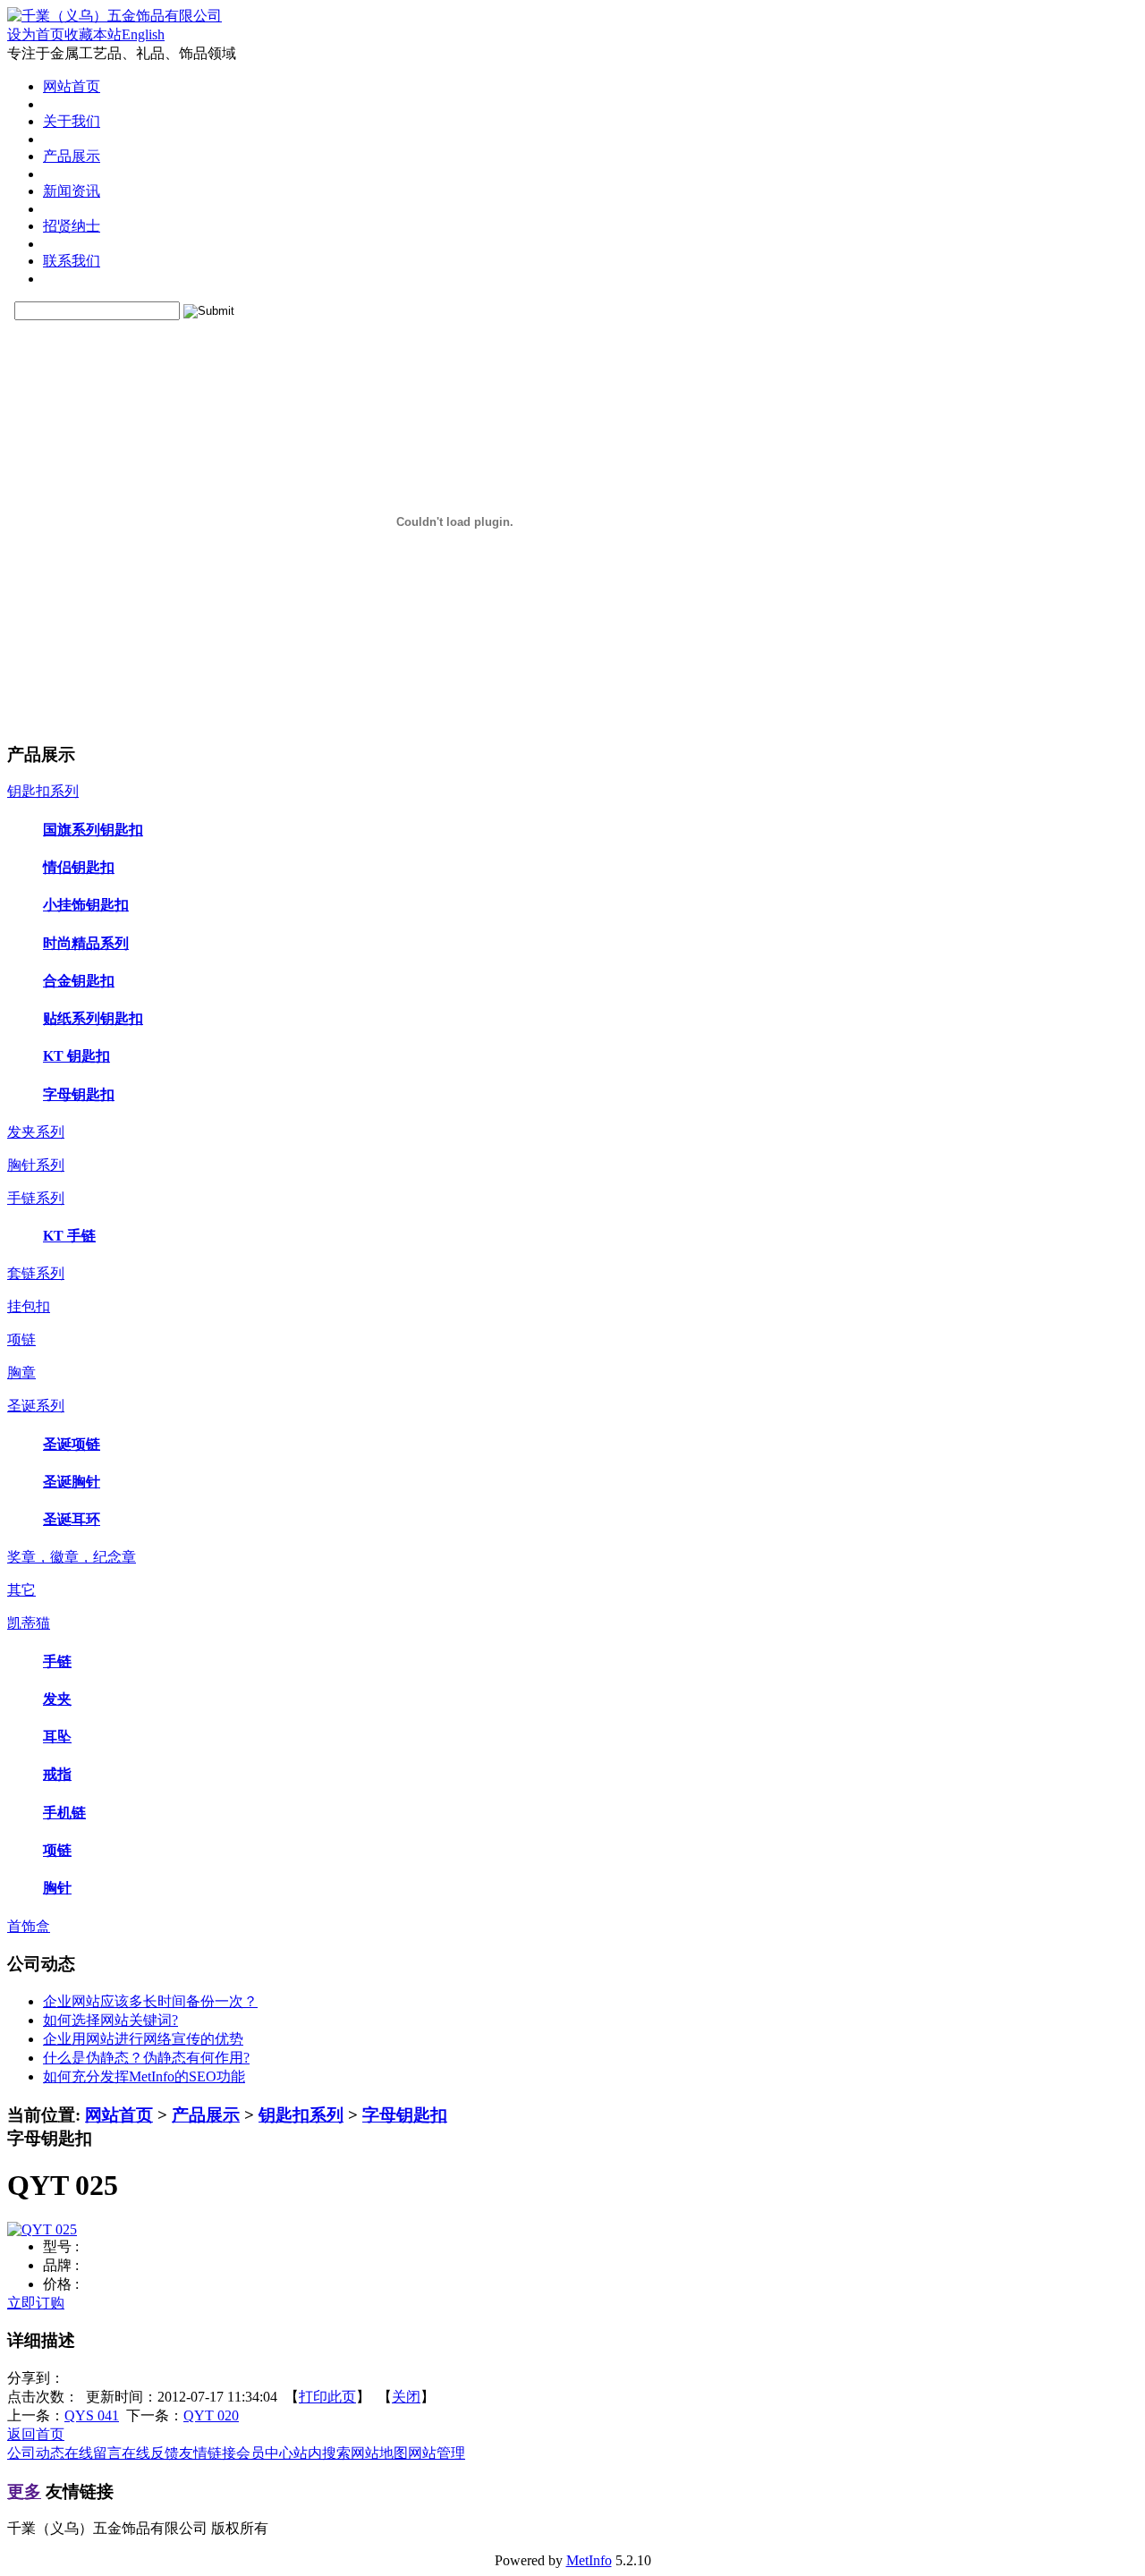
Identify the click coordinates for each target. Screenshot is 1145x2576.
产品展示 (206, 2115)
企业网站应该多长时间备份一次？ (150, 2001)
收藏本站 (93, 34)
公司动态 (36, 2453)
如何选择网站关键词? (110, 2020)
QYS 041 (92, 2415)
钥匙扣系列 (301, 2115)
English (143, 34)
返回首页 (36, 2434)
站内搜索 (322, 2453)
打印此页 (327, 2397)
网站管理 (437, 2453)
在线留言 (93, 2453)
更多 (24, 2491)
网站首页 (119, 2115)
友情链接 (208, 2453)
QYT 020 (211, 2415)
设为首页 (36, 34)
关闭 (406, 2397)
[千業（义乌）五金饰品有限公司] (114, 16)
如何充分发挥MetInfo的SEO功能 (144, 2076)
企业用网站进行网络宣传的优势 (143, 2039)
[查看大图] (42, 2229)
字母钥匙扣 (405, 2115)
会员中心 (265, 2453)
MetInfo (589, 2560)
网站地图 (379, 2453)
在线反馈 (150, 2453)
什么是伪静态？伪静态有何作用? (146, 2058)
